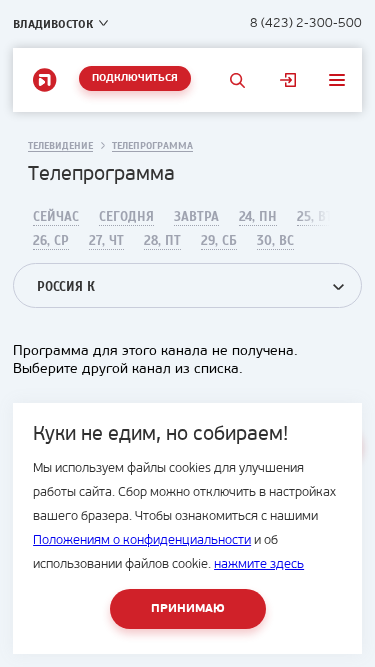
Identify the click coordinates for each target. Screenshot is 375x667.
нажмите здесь (259, 564)
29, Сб (219, 241)
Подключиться (135, 78)
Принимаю (188, 609)
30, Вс (275, 241)
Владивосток (53, 24)
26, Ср (51, 241)
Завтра (196, 217)
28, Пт (162, 241)
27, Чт (106, 241)
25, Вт (315, 217)
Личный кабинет (288, 80)
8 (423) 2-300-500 (306, 23)
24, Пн (258, 217)
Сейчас (56, 217)
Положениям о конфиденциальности (142, 540)
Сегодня (126, 217)
